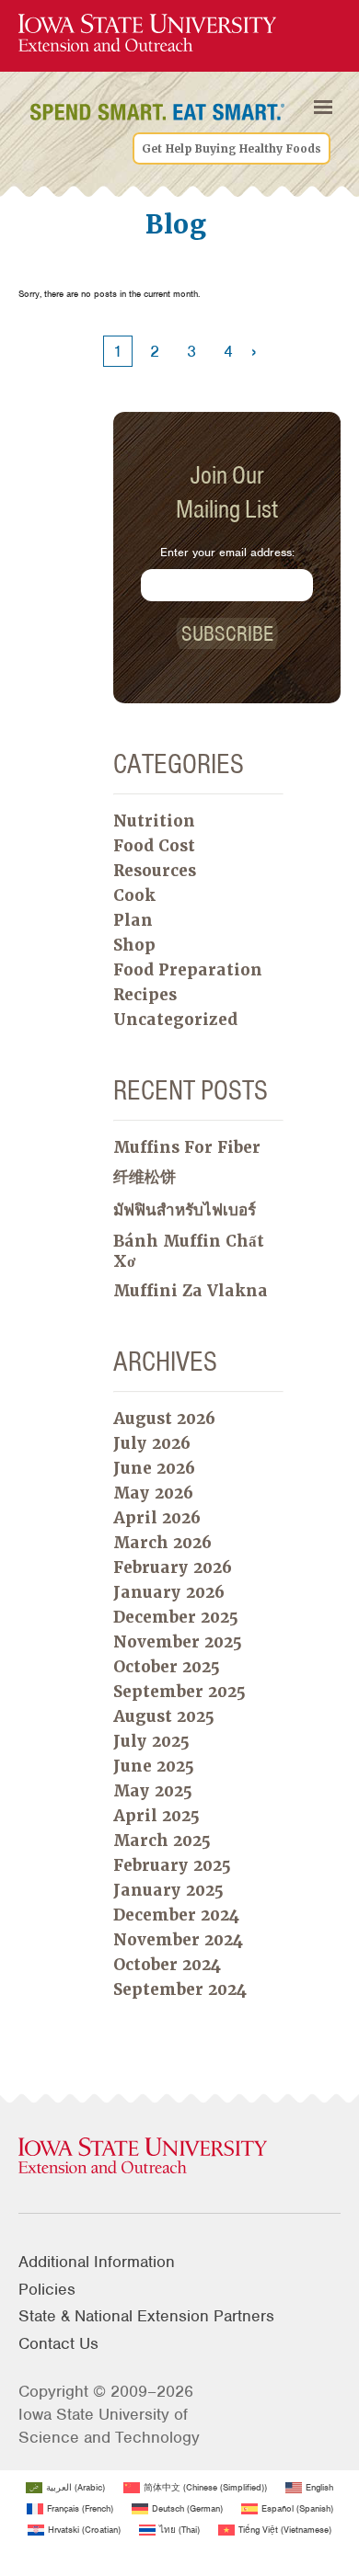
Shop (134, 945)
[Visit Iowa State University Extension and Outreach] (179, 2157)
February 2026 (173, 1567)
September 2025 (179, 1692)
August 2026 (164, 1419)
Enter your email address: (227, 552)
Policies (47, 2289)
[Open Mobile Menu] (323, 107)
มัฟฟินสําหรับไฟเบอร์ (185, 1210)
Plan (133, 920)
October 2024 (167, 1965)
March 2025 (162, 1841)
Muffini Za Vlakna (191, 1291)
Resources (155, 871)
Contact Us (58, 2343)
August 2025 (164, 1716)
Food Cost (154, 846)
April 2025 (156, 1816)
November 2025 (178, 1642)
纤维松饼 (145, 1177)
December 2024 (176, 1915)
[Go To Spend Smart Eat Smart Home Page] (147, 34)
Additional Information (97, 2262)
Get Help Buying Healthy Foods (232, 148)
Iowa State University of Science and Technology (109, 2426)
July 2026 (152, 1443)
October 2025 (167, 1667)
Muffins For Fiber (187, 1147)
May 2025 (153, 1791)
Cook (134, 895)
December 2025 (176, 1617)
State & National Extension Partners (146, 2316)
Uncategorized (175, 1020)
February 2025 (172, 1865)
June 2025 (154, 1766)
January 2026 (169, 1592)
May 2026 (153, 1493)
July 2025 (151, 1741)
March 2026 (162, 1543)
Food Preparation (188, 970)
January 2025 (168, 1890)
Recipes (145, 995)
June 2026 (154, 1468)
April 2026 (157, 1518)
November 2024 (178, 1940)
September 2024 (180, 1989)
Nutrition (154, 821)
